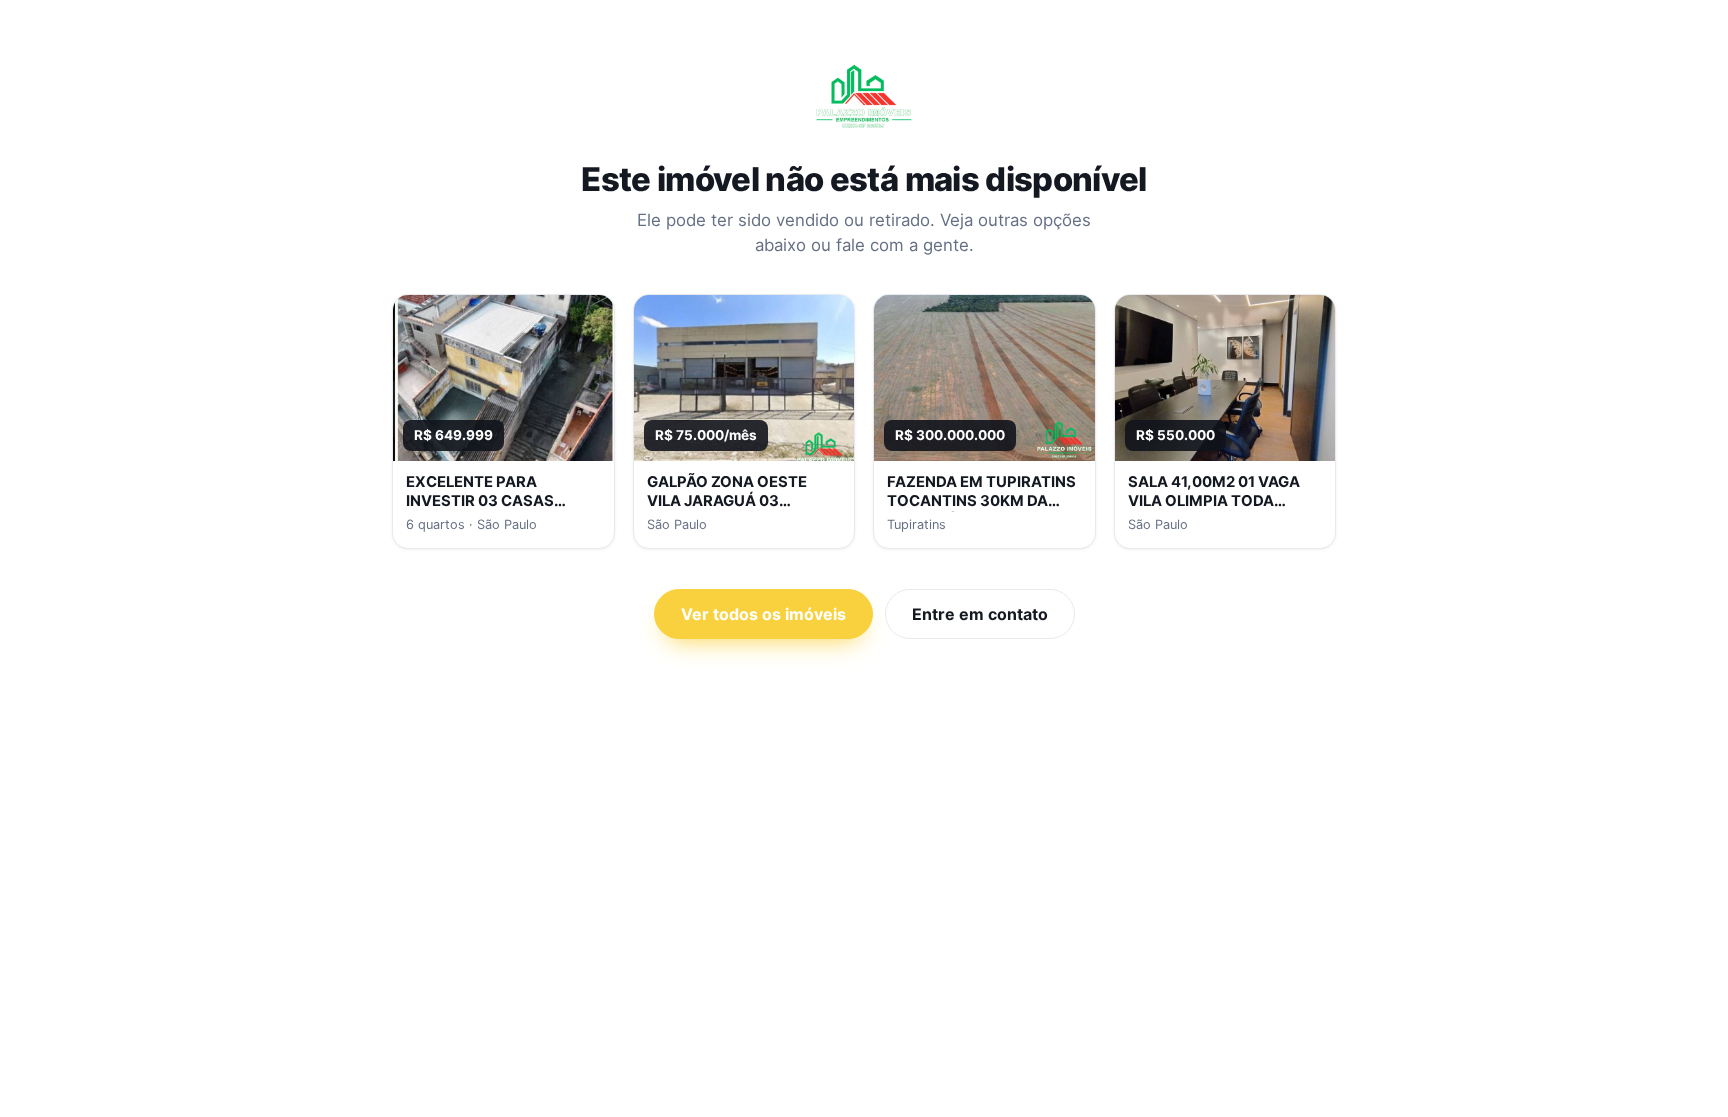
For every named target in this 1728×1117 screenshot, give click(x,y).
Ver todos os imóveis (763, 614)
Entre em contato (980, 614)
